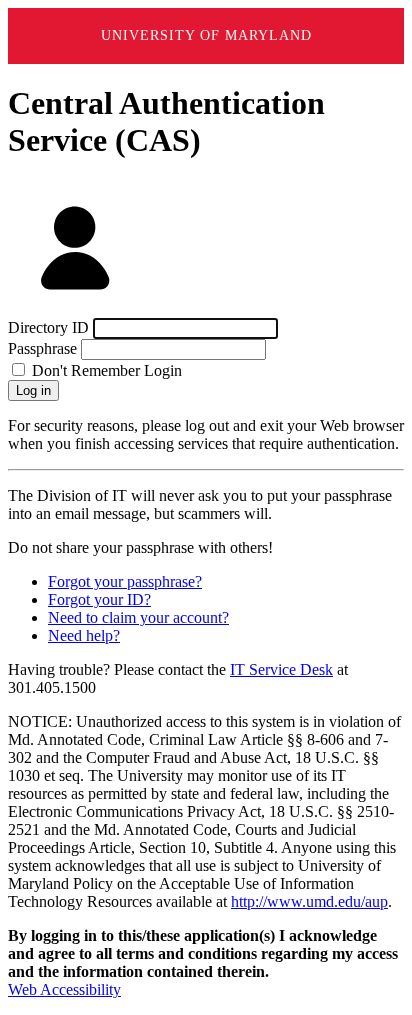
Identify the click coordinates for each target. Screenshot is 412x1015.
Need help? (84, 635)
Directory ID (48, 327)
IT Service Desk (281, 669)
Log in (33, 390)
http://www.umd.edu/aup (309, 901)
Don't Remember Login (105, 370)
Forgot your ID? (99, 599)
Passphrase (42, 348)
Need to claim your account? (138, 617)
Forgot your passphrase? (125, 581)
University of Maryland (206, 35)
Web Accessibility (64, 989)
